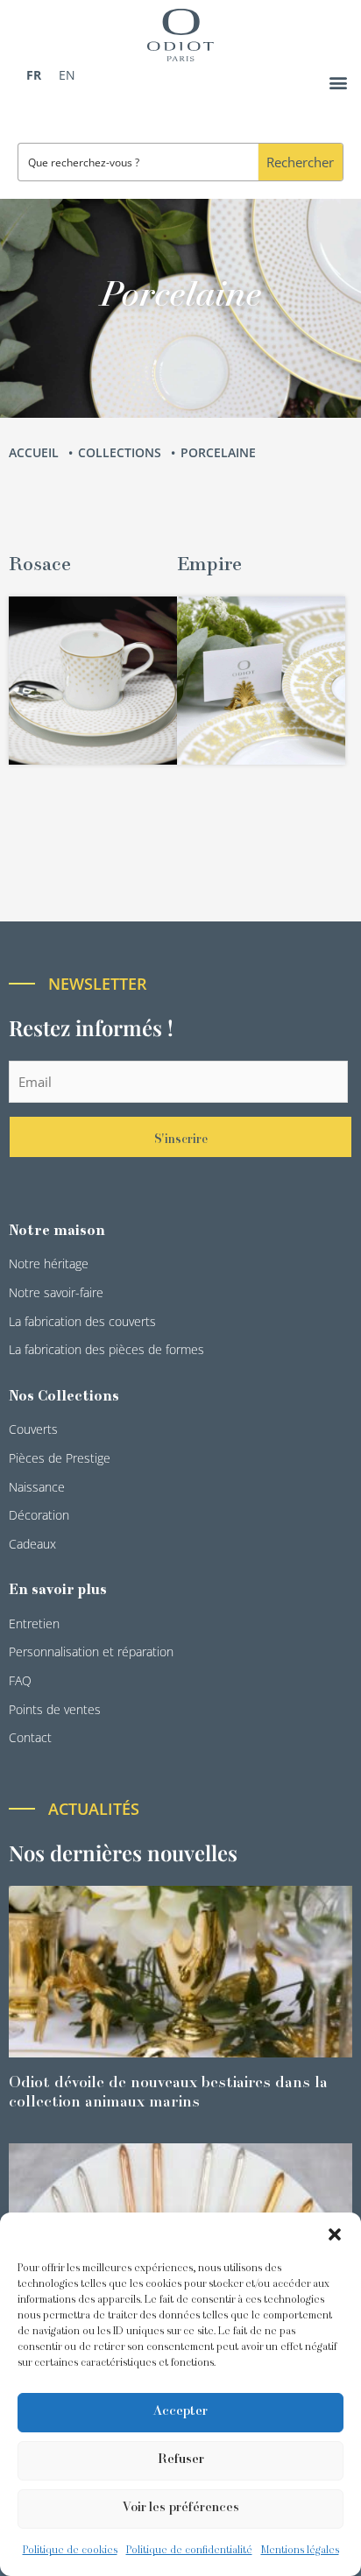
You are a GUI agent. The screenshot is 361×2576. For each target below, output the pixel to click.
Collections (121, 452)
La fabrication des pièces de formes (106, 1349)
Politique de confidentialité (189, 2551)
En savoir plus (58, 1591)
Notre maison (57, 1232)
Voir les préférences (181, 2508)
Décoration (39, 1515)
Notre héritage (49, 1263)
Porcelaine (220, 452)
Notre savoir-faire (56, 1292)
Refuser (181, 2460)
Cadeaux (32, 1544)
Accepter (180, 2412)
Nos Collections (64, 1397)
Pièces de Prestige (60, 1458)
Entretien (34, 1623)
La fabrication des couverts (82, 1321)
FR (34, 75)
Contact (30, 1737)
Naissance (37, 1487)
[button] (335, 2234)
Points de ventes (55, 1709)
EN (67, 75)
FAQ (20, 1680)
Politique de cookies (70, 2551)
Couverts (33, 1429)
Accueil (35, 452)
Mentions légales (300, 2551)
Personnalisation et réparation (91, 1651)
